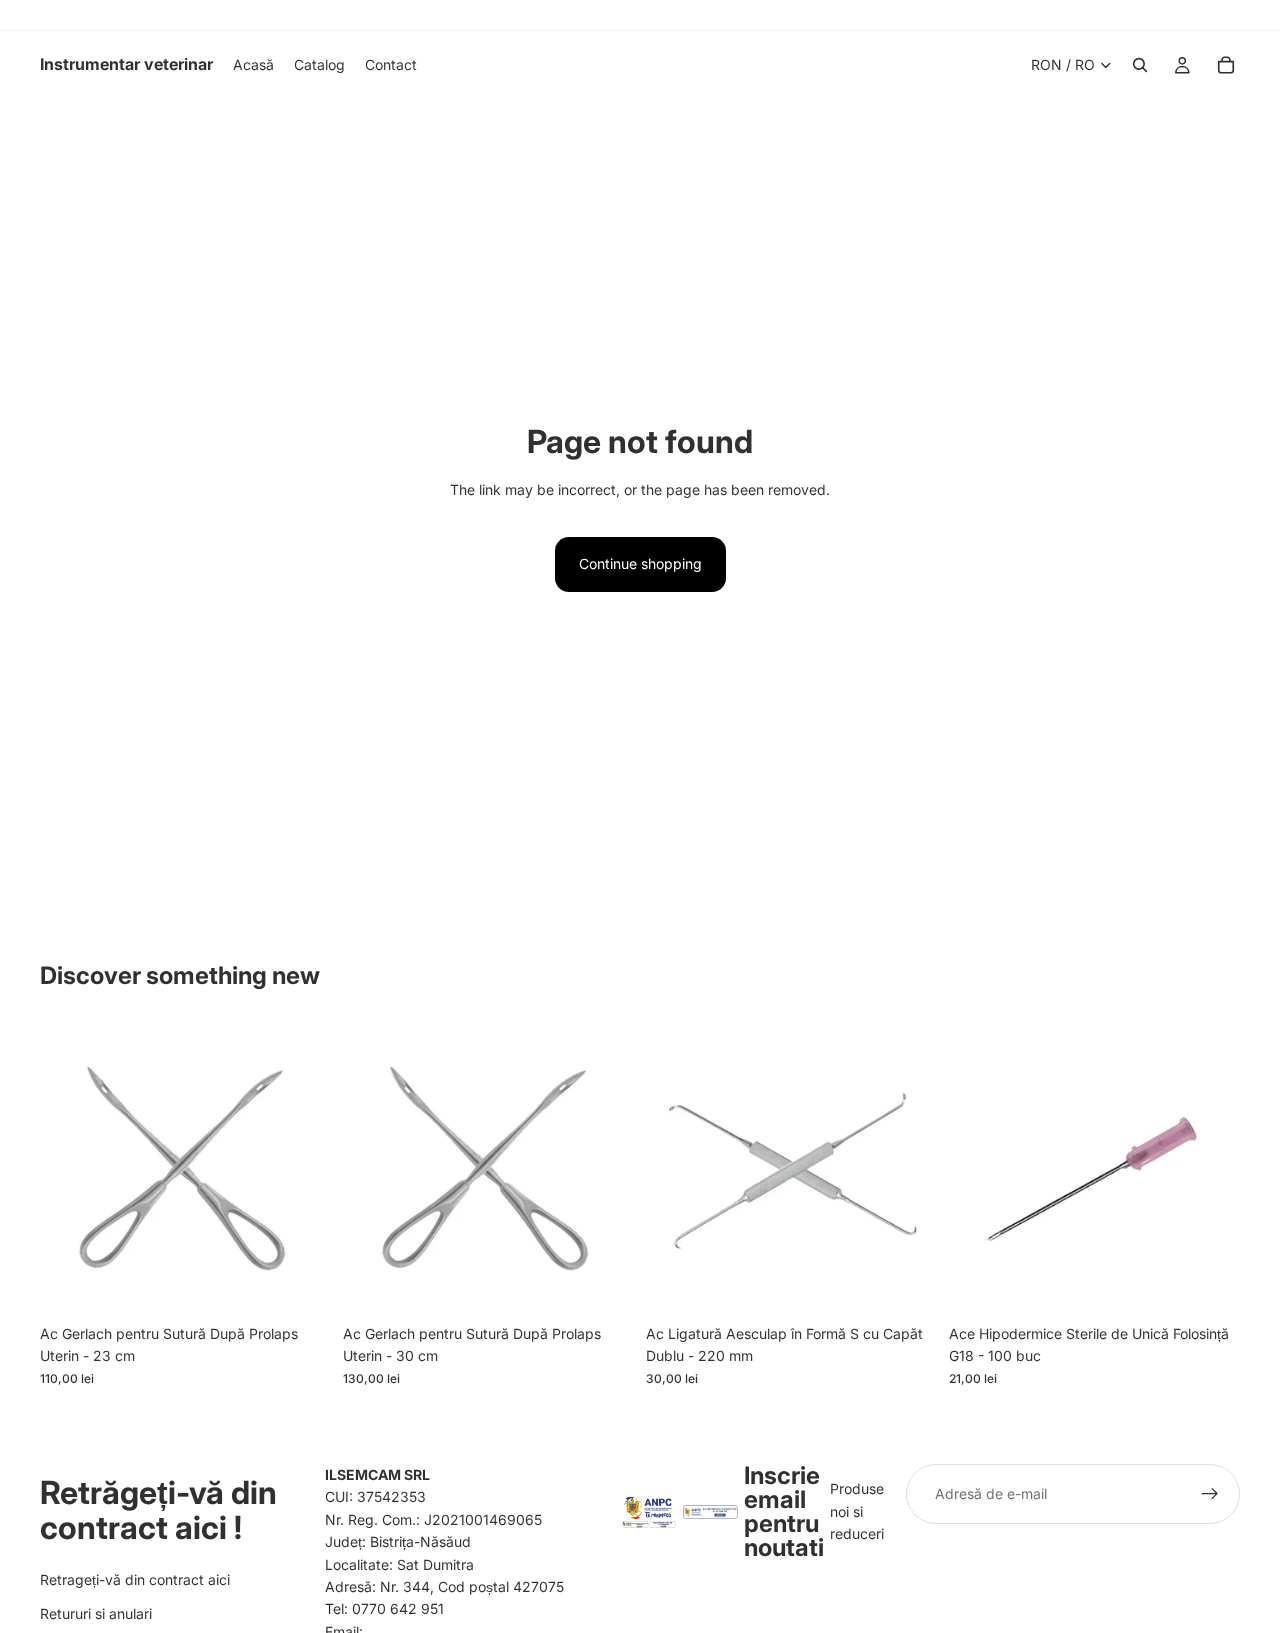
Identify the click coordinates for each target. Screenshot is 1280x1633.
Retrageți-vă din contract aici (135, 1579)
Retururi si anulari (96, 1613)
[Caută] (1140, 65)
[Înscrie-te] (1210, 1494)
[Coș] (1226, 65)
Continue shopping (640, 563)
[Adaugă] (300, 1284)
